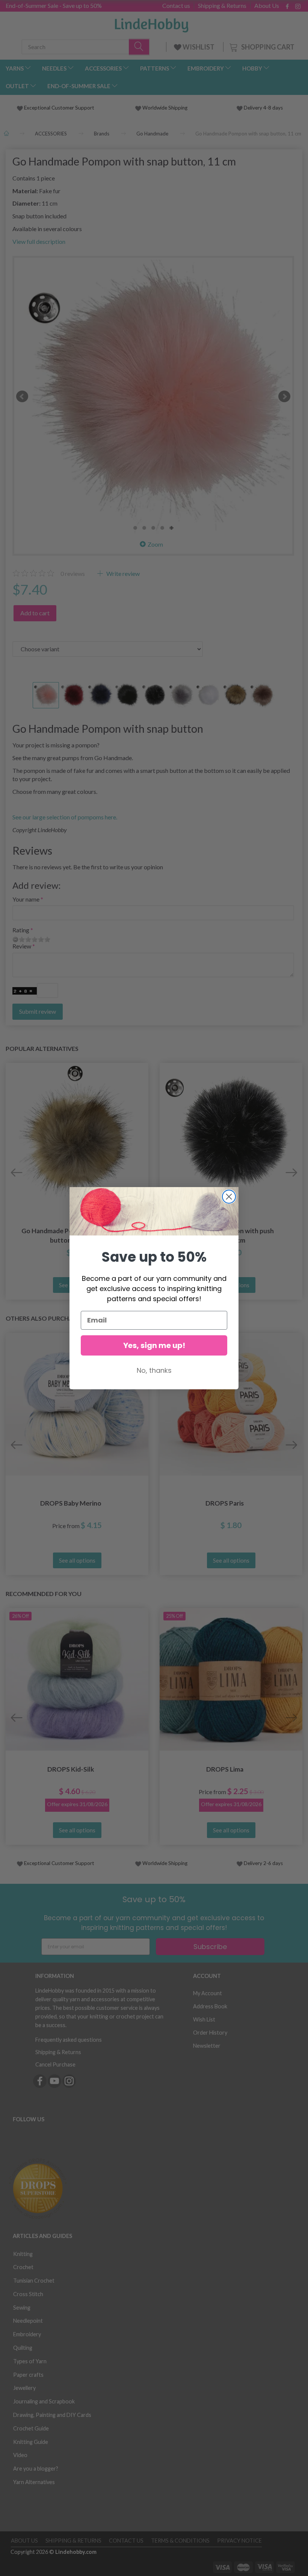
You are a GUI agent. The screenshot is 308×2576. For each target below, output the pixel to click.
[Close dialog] (229, 1197)
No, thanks (154, 1370)
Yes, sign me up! (154, 1345)
